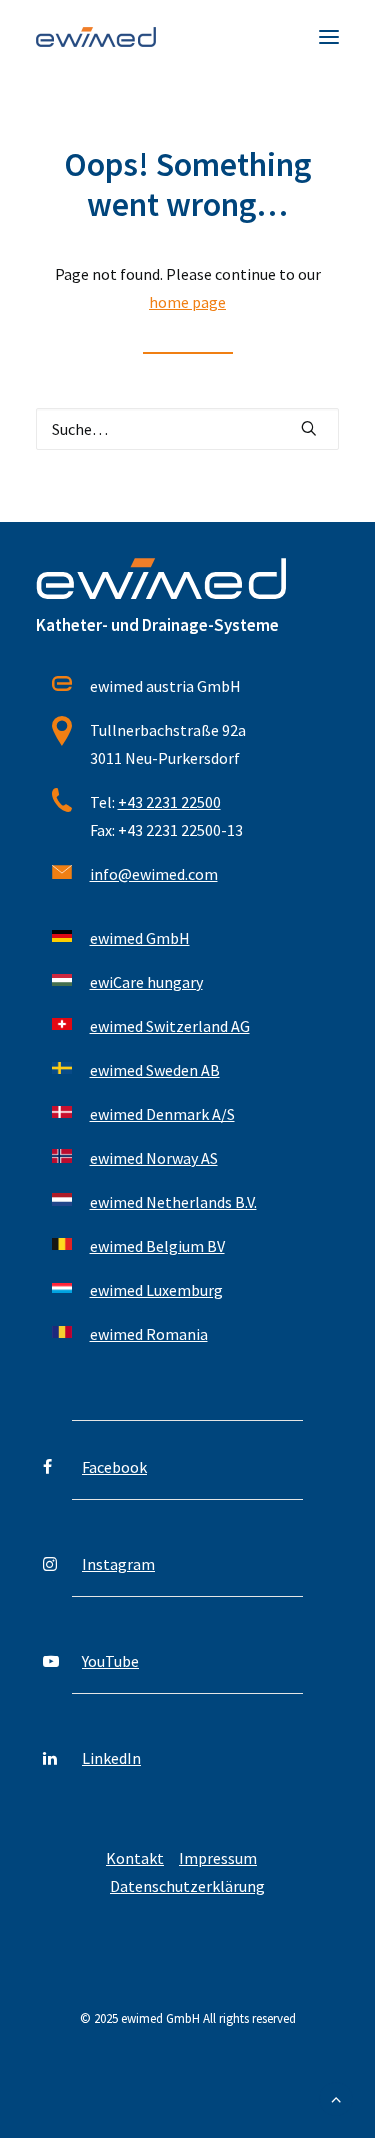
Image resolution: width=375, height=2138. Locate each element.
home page (187, 302)
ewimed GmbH (140, 938)
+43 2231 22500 (169, 802)
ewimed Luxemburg (156, 1290)
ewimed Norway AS (154, 1158)
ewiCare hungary (146, 982)
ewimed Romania (149, 1334)
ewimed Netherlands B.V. (173, 1202)
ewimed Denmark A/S (162, 1114)
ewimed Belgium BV (157, 1246)
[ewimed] (96, 37)
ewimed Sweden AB (155, 1070)
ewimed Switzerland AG (170, 1026)
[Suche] (187, 429)
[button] (329, 37)
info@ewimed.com (154, 874)
